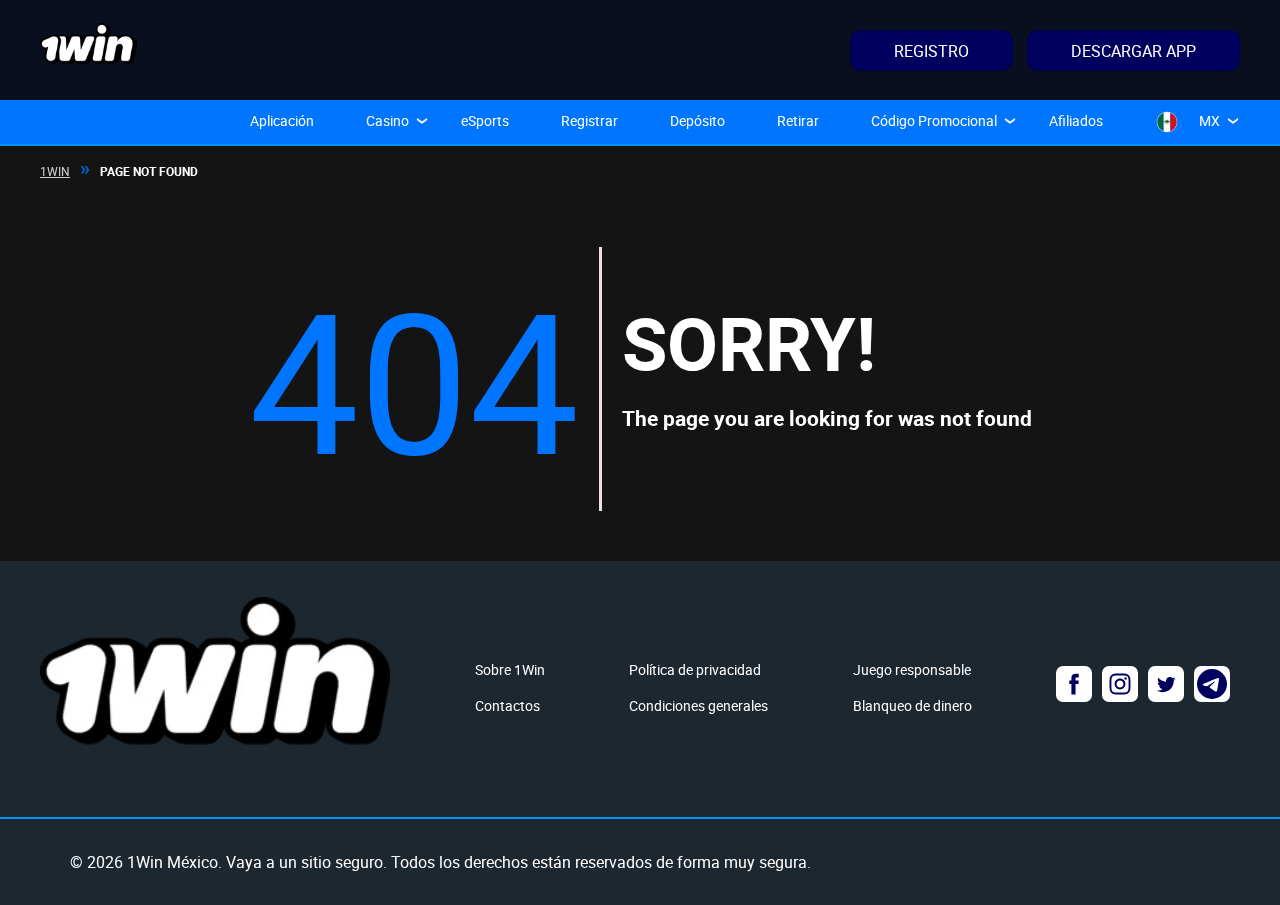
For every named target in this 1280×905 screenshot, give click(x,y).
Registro (931, 51)
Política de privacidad (695, 669)
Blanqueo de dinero (912, 705)
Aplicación (282, 120)
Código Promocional (934, 120)
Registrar (589, 120)
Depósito (697, 120)
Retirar (798, 120)
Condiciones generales (698, 705)
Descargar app (1133, 51)
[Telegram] (1212, 684)
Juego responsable (912, 669)
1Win (55, 171)
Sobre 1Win (510, 669)
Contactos (507, 705)
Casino (387, 120)
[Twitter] (1166, 684)
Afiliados (1076, 120)
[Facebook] (1074, 684)
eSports (485, 120)
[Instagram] (1120, 684)
